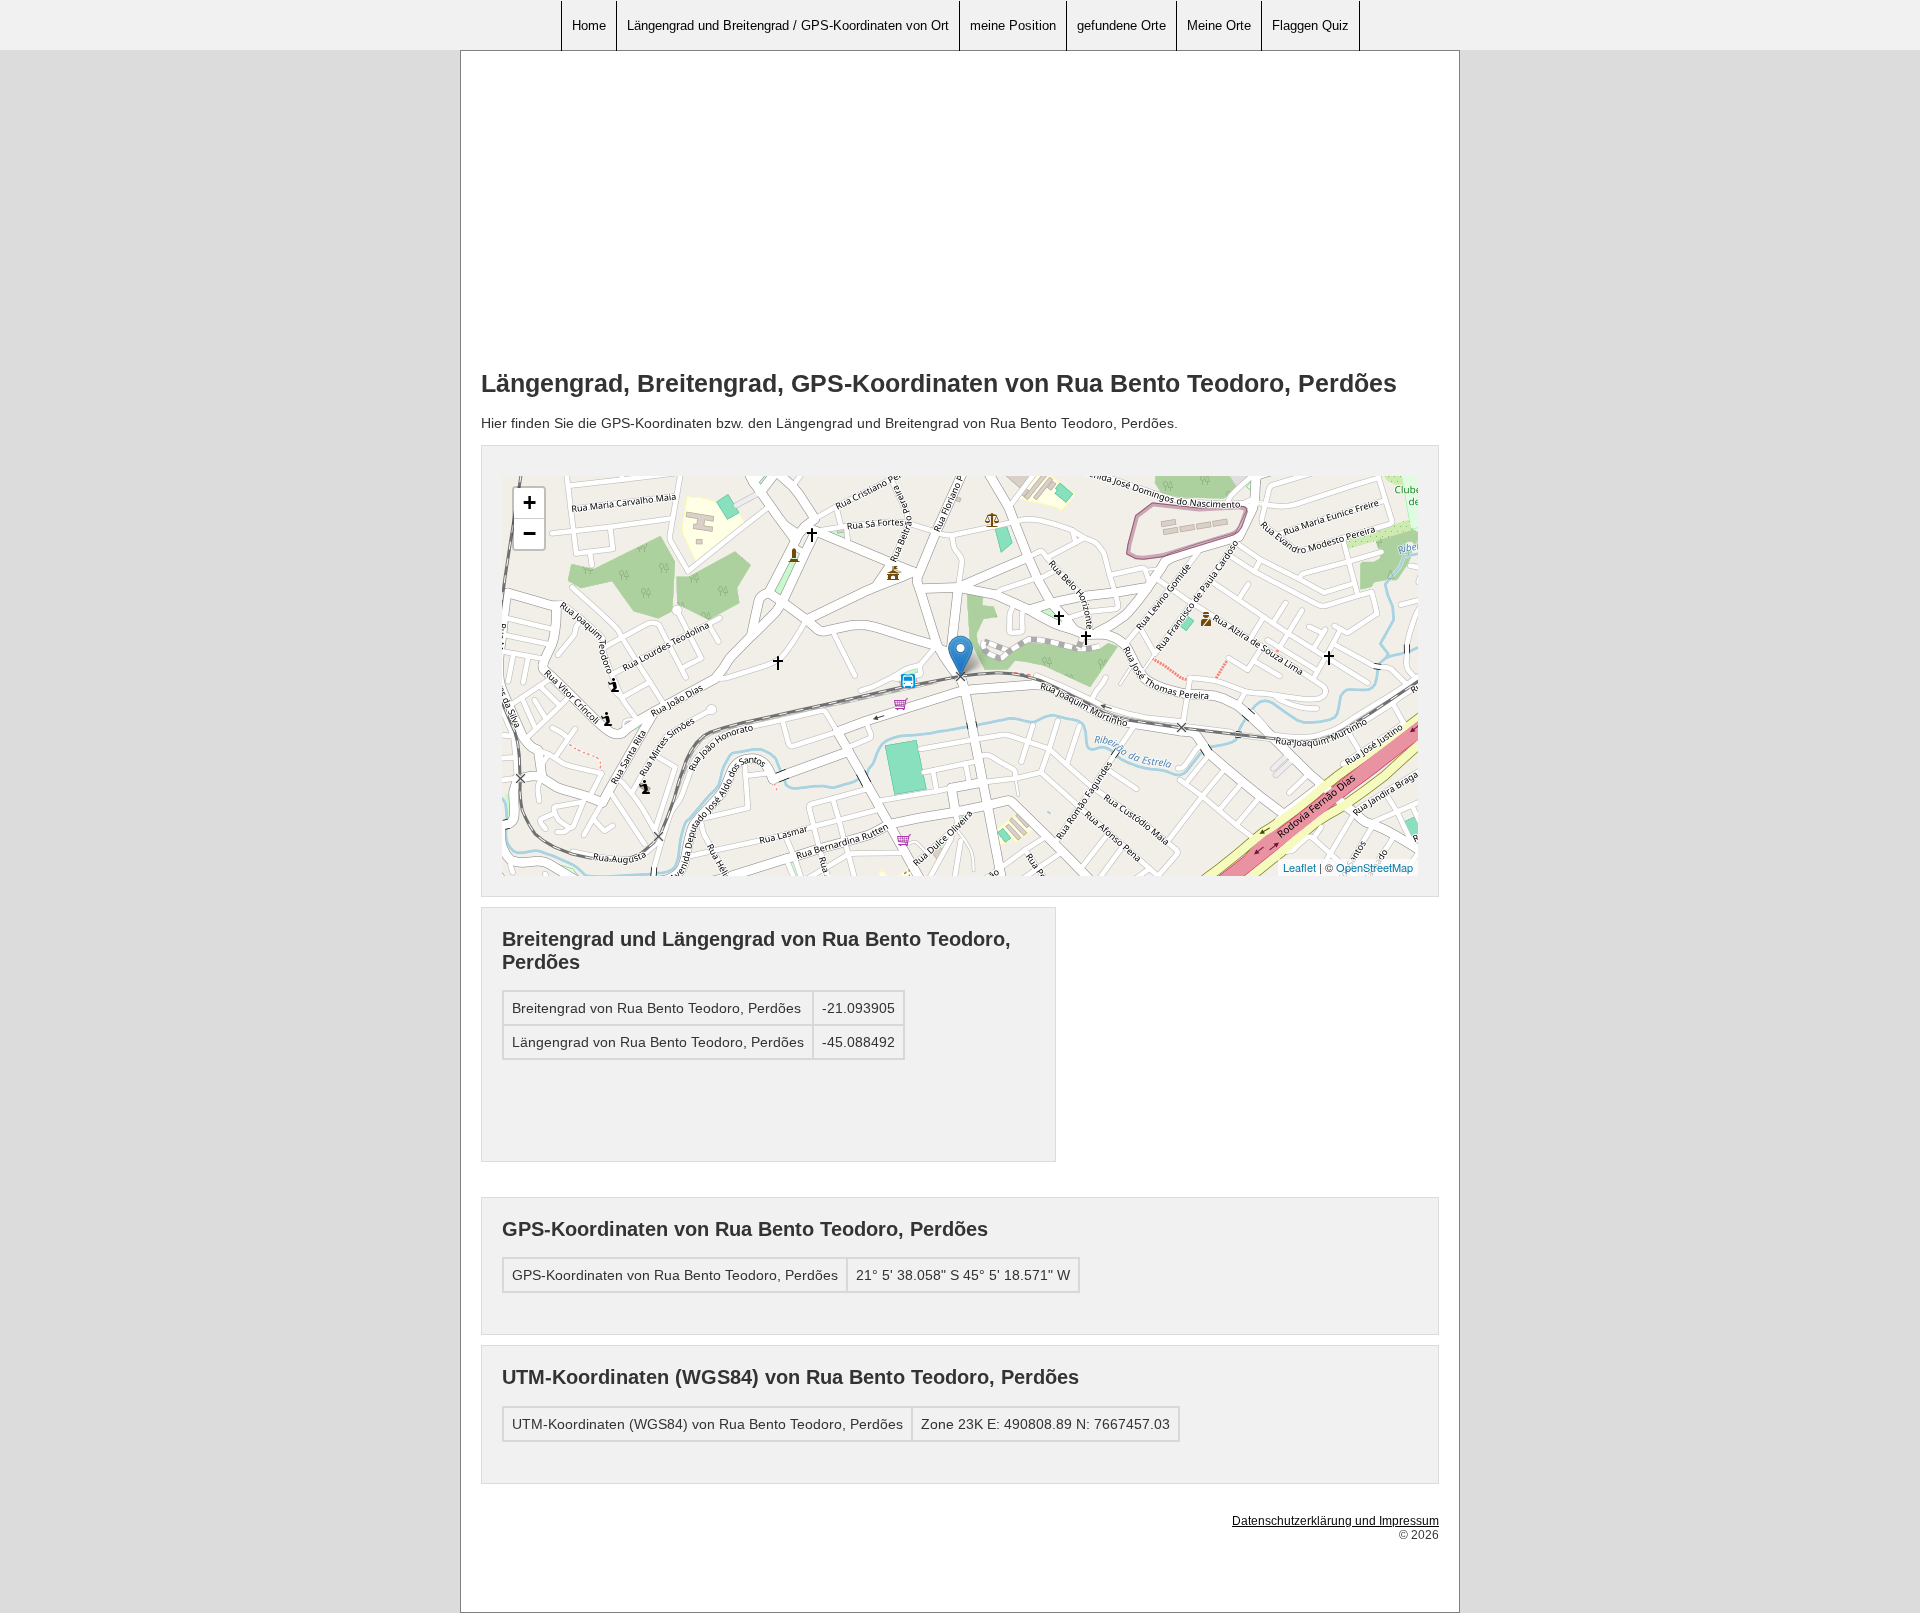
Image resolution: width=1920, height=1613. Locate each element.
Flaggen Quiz (1310, 25)
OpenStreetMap (1374, 867)
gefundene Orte (1121, 25)
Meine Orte (1219, 25)
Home (589, 25)
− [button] (529, 533)
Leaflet (1299, 867)
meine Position (1013, 25)
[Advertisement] (960, 211)
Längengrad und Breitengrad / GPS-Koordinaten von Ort (788, 25)
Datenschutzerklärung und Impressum (1335, 1521)
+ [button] (529, 502)
